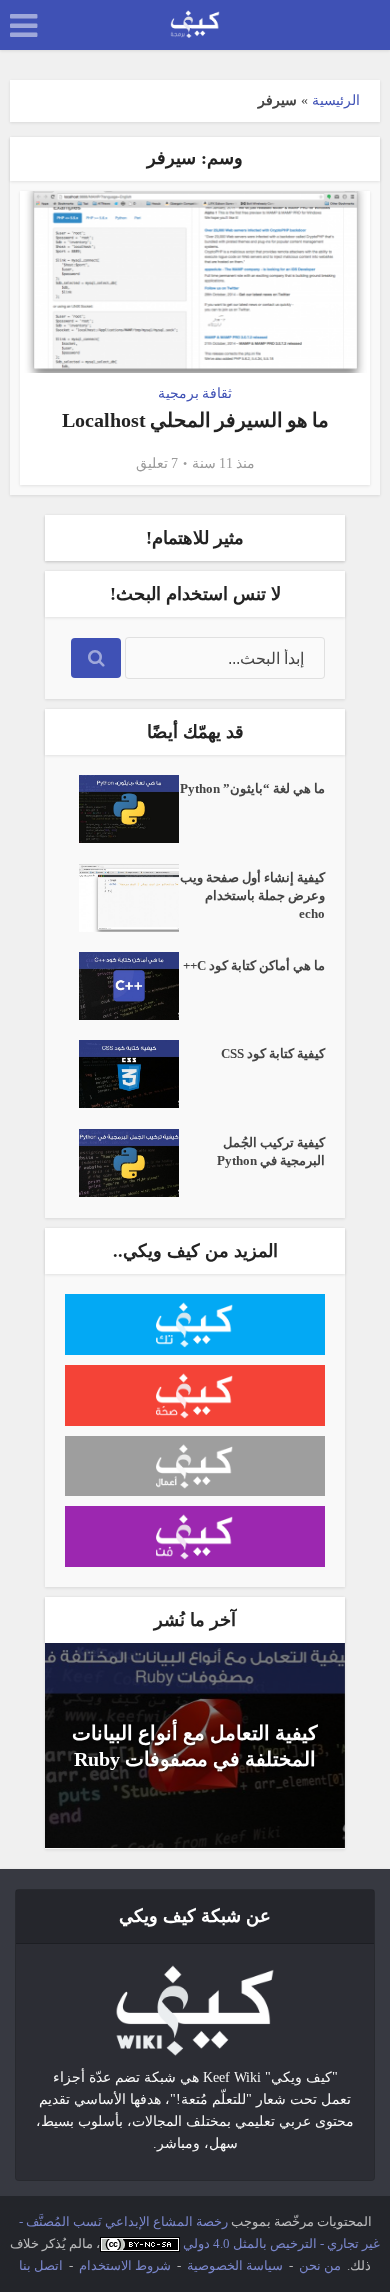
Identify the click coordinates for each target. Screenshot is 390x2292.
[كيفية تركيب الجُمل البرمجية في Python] (122, 1163)
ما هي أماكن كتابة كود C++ (254, 965)
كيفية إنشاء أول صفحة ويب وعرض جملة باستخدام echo (252, 895)
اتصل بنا (41, 2265)
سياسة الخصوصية (235, 2265)
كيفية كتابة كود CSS (273, 1053)
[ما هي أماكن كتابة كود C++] (122, 986)
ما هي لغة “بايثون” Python (252, 788)
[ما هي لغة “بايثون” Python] (122, 809)
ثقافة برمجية (195, 393)
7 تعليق (157, 463)
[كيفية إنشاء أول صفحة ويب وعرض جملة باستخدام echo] (122, 898)
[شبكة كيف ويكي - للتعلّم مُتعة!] (195, 2009)
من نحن (320, 2265)
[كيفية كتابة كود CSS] (122, 1074)
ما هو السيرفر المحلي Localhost (195, 420)
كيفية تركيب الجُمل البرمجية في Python (271, 1151)
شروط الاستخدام (125, 2265)
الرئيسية (336, 100)
